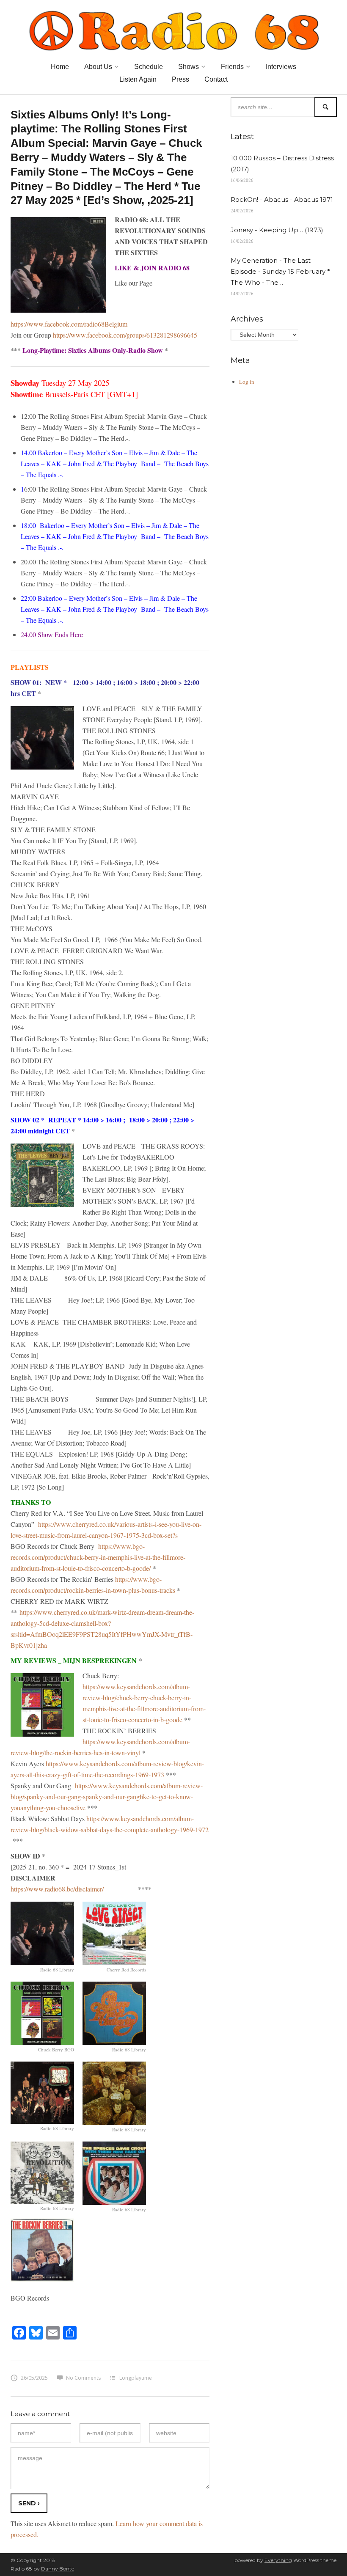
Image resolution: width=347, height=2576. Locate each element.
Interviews (281, 67)
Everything (278, 2560)
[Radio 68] (173, 29)
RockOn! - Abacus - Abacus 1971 (282, 199)
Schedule (149, 67)
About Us (98, 67)
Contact (216, 79)
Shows (189, 67)
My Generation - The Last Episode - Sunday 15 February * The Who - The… (280, 271)
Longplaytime (136, 2378)
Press (180, 79)
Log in (247, 382)
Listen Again (138, 79)
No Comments (83, 2378)
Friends (232, 67)
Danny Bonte (58, 2569)
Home (60, 67)
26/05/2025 (34, 2378)
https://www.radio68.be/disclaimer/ (57, 1889)
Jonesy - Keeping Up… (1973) (277, 230)
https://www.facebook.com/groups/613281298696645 (125, 335)
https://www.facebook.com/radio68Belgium (69, 324)
